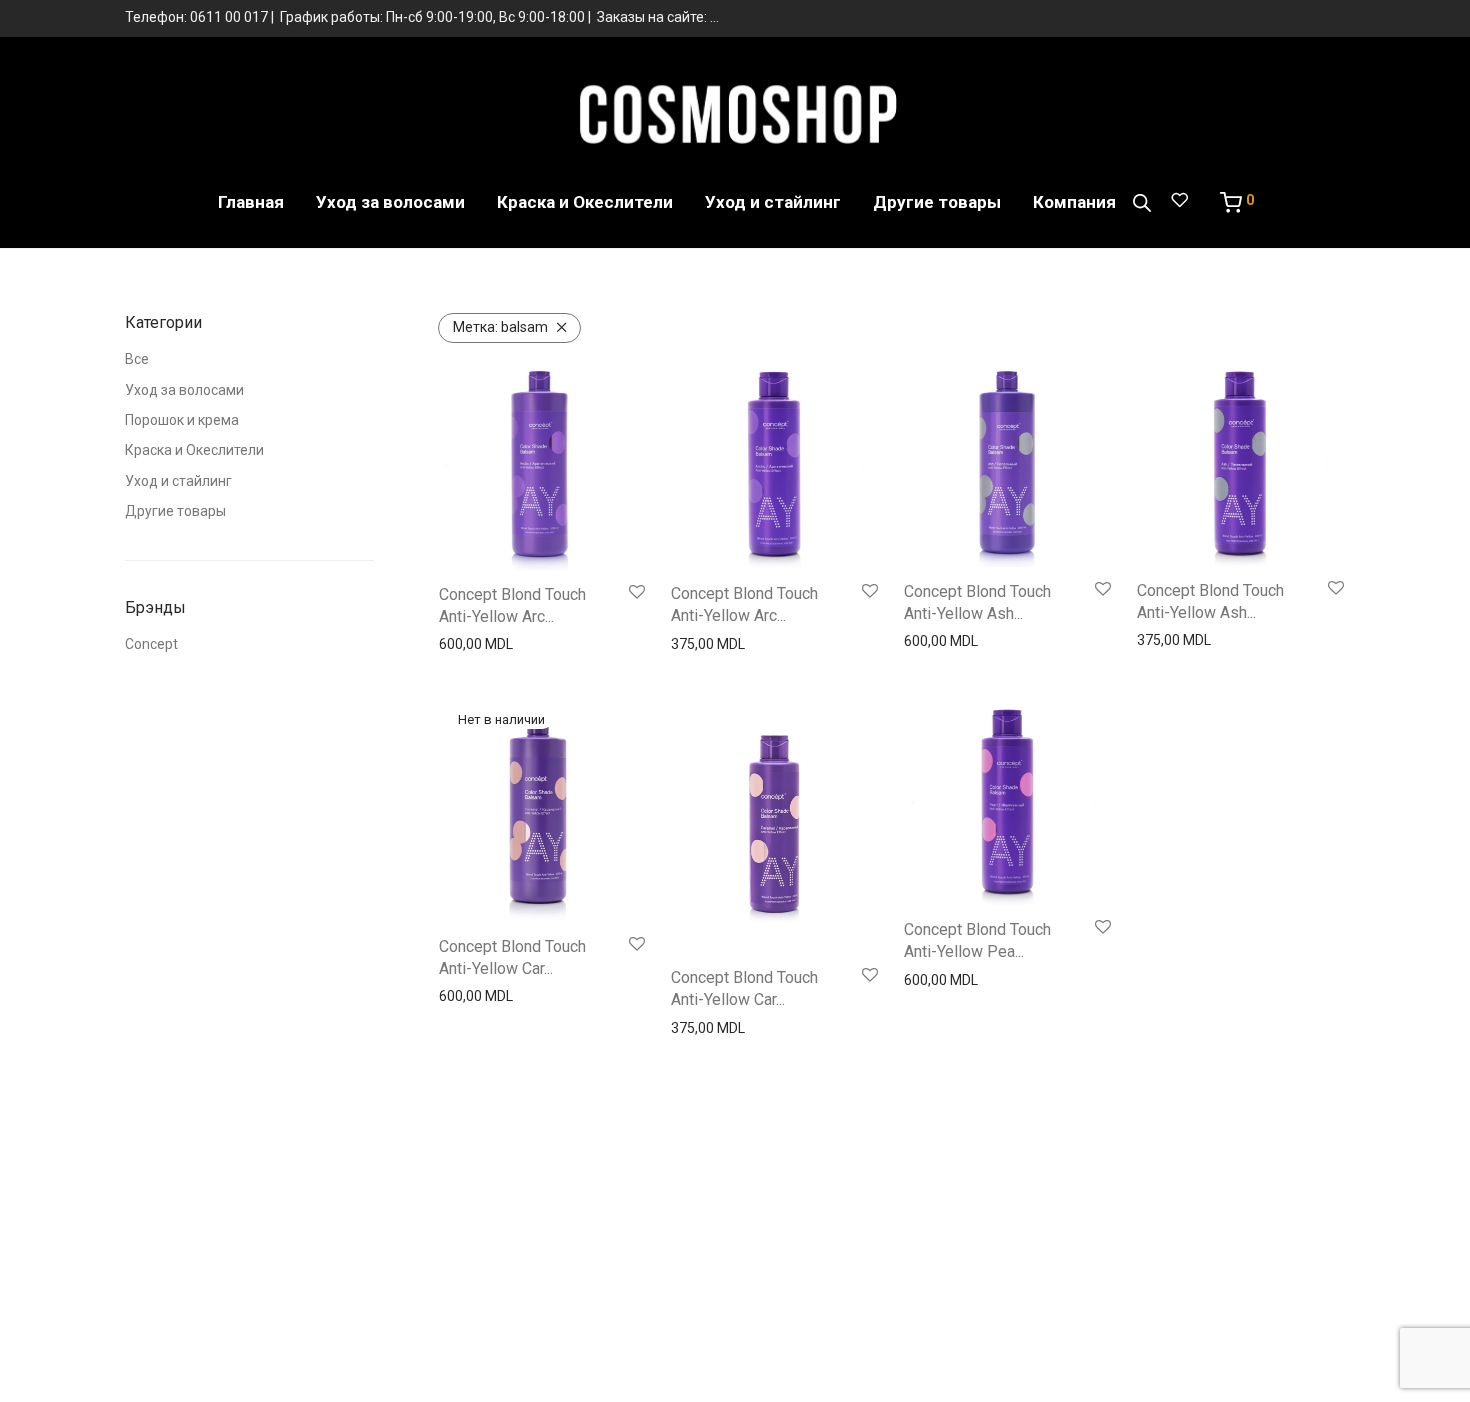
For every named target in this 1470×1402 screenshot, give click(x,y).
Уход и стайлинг (773, 202)
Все (137, 359)
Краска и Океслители (585, 202)
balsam (500, 327)
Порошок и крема (182, 420)
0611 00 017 (229, 17)
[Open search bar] (1142, 203)
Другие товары (937, 202)
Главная (251, 202)
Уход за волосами (390, 202)
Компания (1074, 202)
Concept (151, 644)
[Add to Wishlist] (637, 593)
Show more (469, 644)
